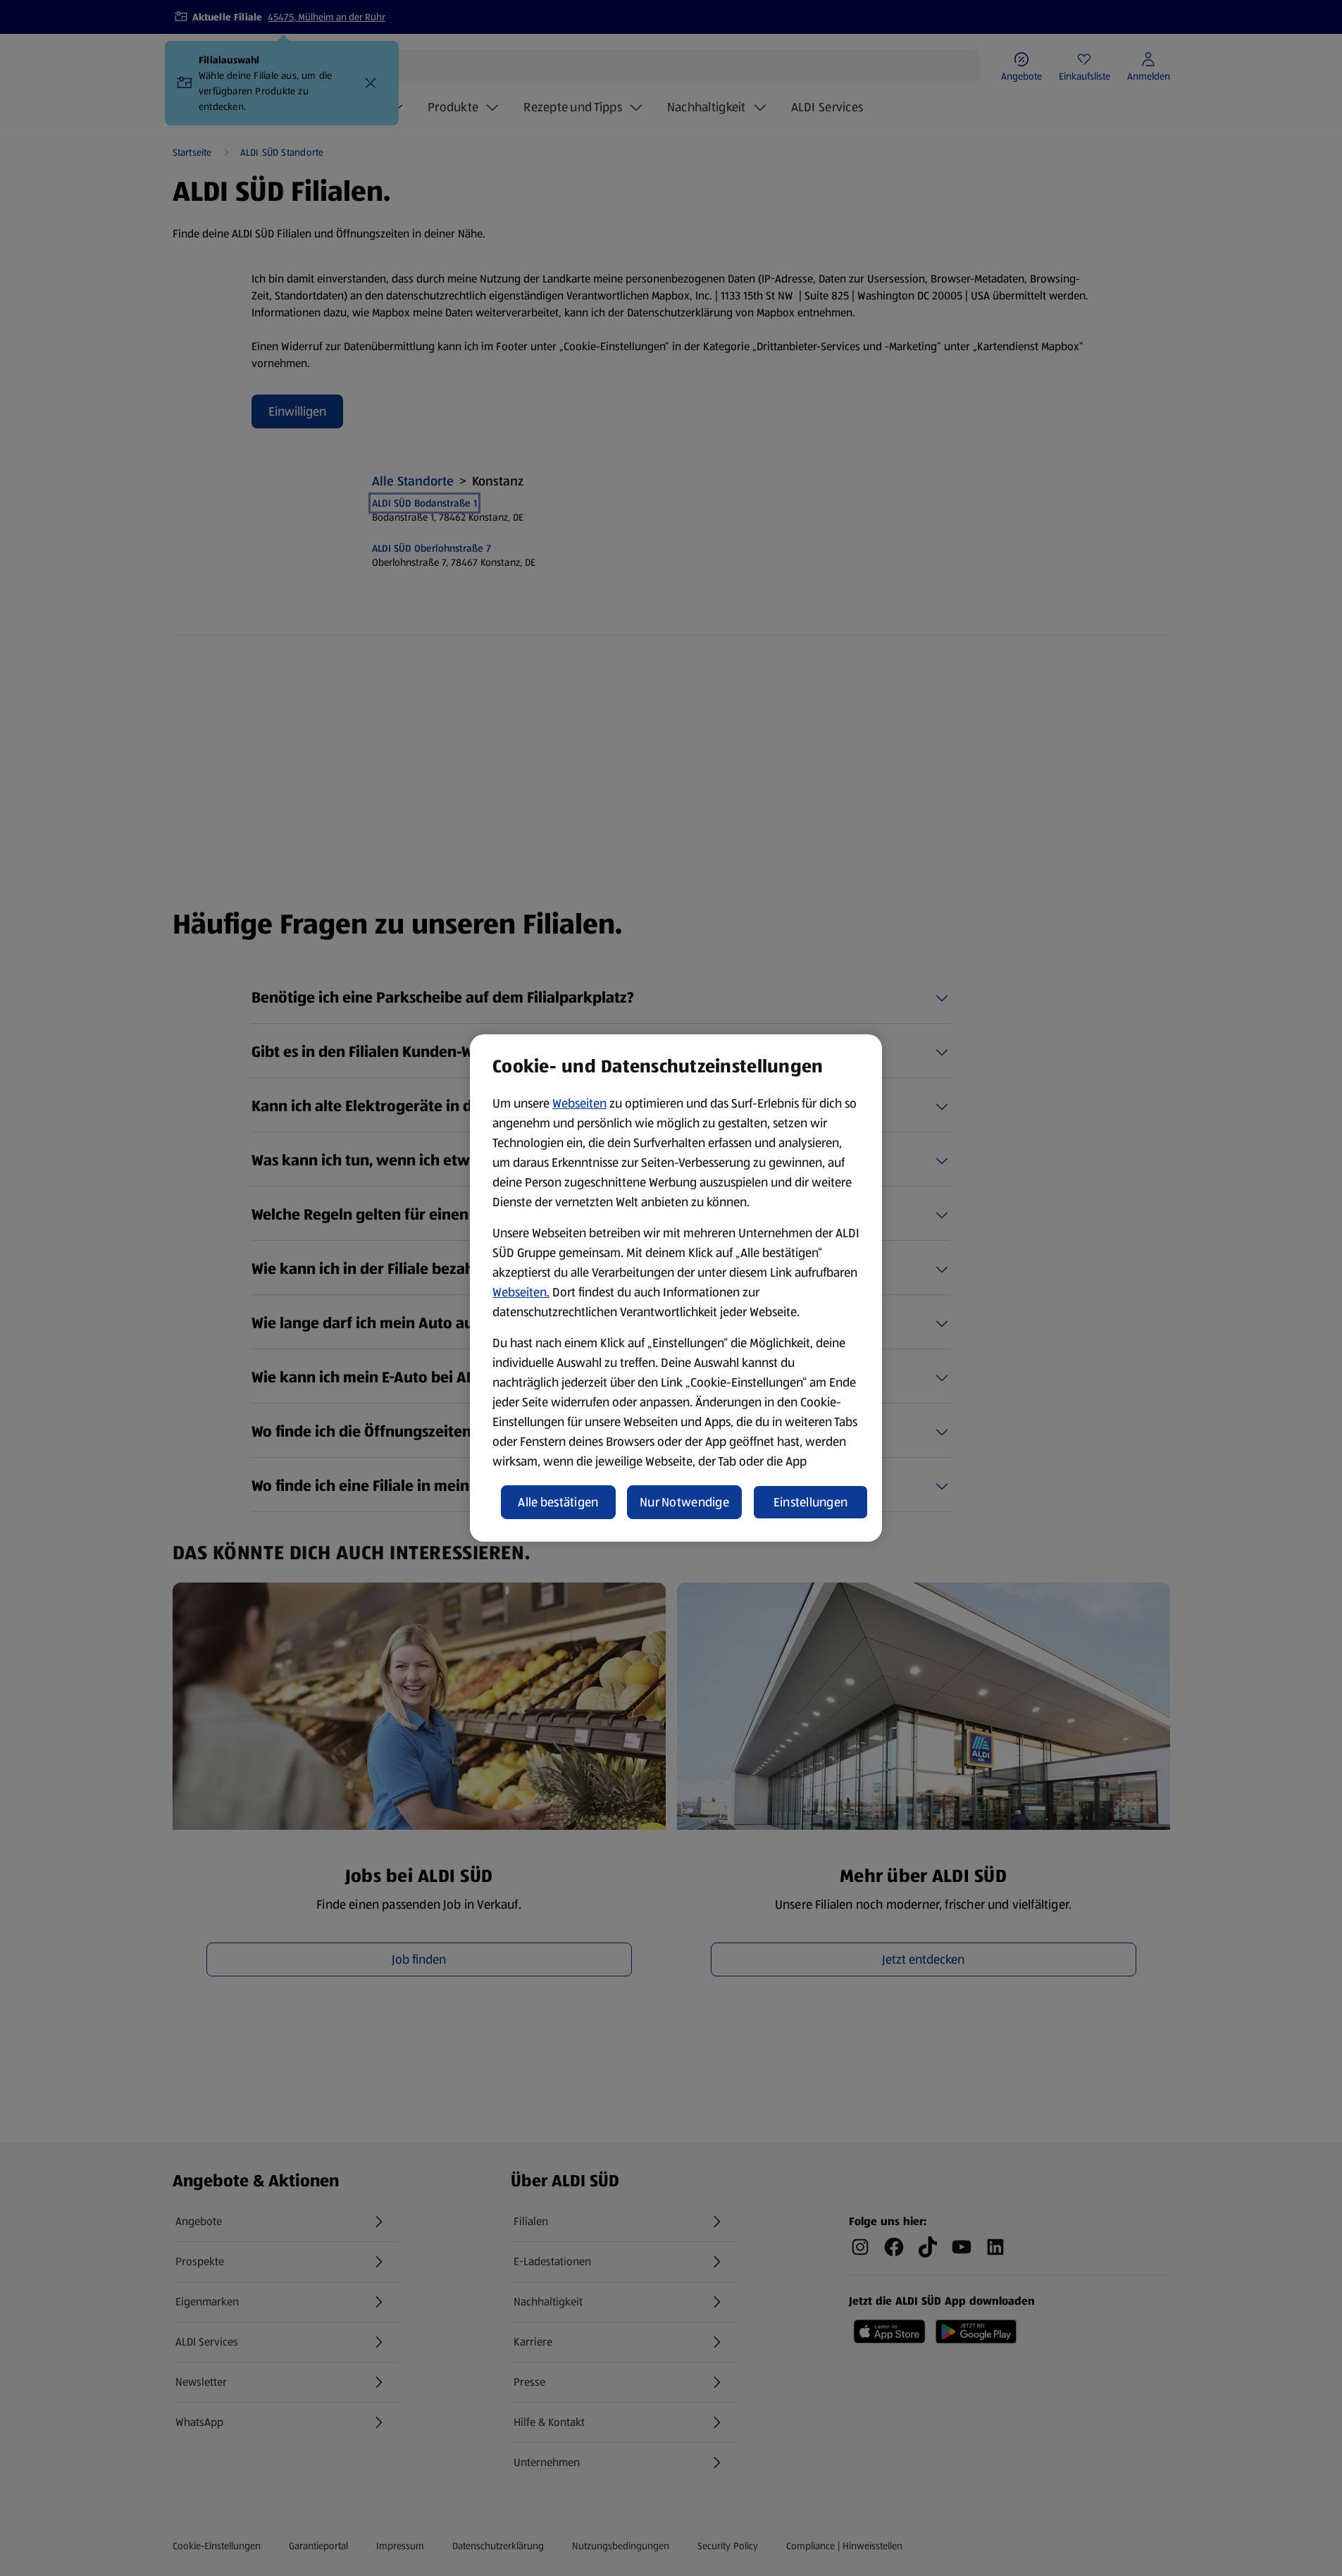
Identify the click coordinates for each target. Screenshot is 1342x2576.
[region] (676, 1288)
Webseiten (579, 1103)
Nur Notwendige (684, 1502)
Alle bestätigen (558, 1502)
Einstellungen (811, 1502)
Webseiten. (521, 1292)
